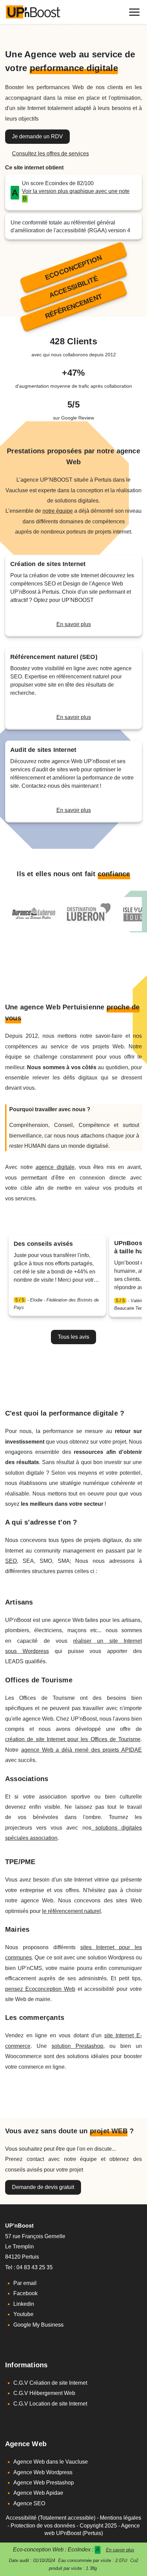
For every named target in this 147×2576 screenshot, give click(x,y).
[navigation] (134, 12)
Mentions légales (121, 2518)
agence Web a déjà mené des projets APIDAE (82, 1750)
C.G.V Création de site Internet (50, 2383)
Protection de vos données (43, 2526)
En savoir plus (120, 2550)
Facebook (25, 2293)
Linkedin (24, 2304)
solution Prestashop (77, 2046)
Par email (25, 2283)
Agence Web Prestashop (44, 2483)
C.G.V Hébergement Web (44, 2393)
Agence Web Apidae (38, 2493)
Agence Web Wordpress (43, 2472)
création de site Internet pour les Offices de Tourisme (73, 1739)
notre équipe (58, 511)
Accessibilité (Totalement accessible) (51, 2518)
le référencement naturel (71, 1911)
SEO (11, 1561)
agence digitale (55, 1167)
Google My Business (38, 2325)
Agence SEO (29, 2503)
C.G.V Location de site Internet (50, 2404)
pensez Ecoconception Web (40, 1989)
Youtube (23, 2314)
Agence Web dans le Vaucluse (51, 2462)
